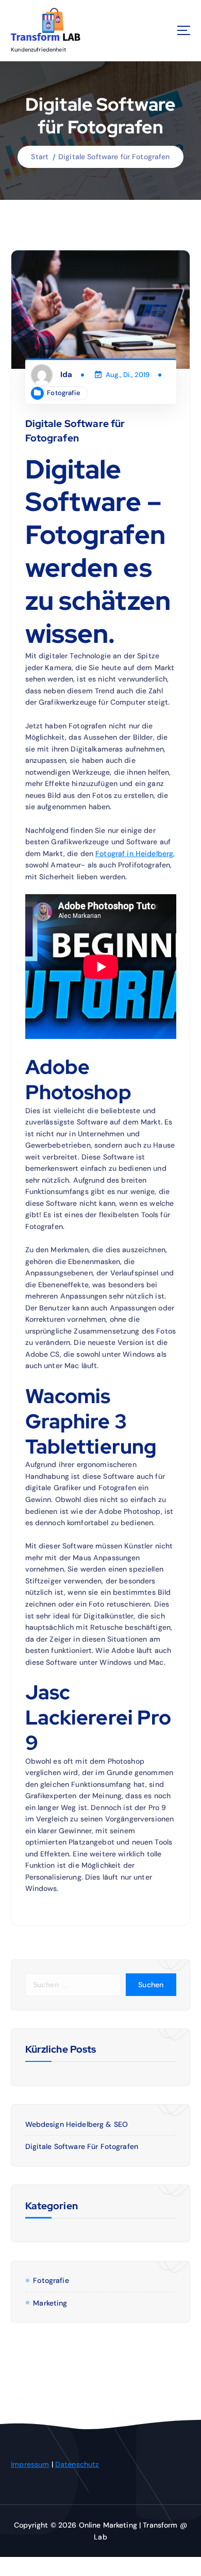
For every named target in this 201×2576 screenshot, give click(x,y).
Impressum (30, 2464)
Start (40, 157)
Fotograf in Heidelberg (134, 854)
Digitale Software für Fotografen (114, 157)
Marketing (50, 2303)
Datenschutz (77, 2464)
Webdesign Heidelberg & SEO (77, 2124)
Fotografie (63, 393)
